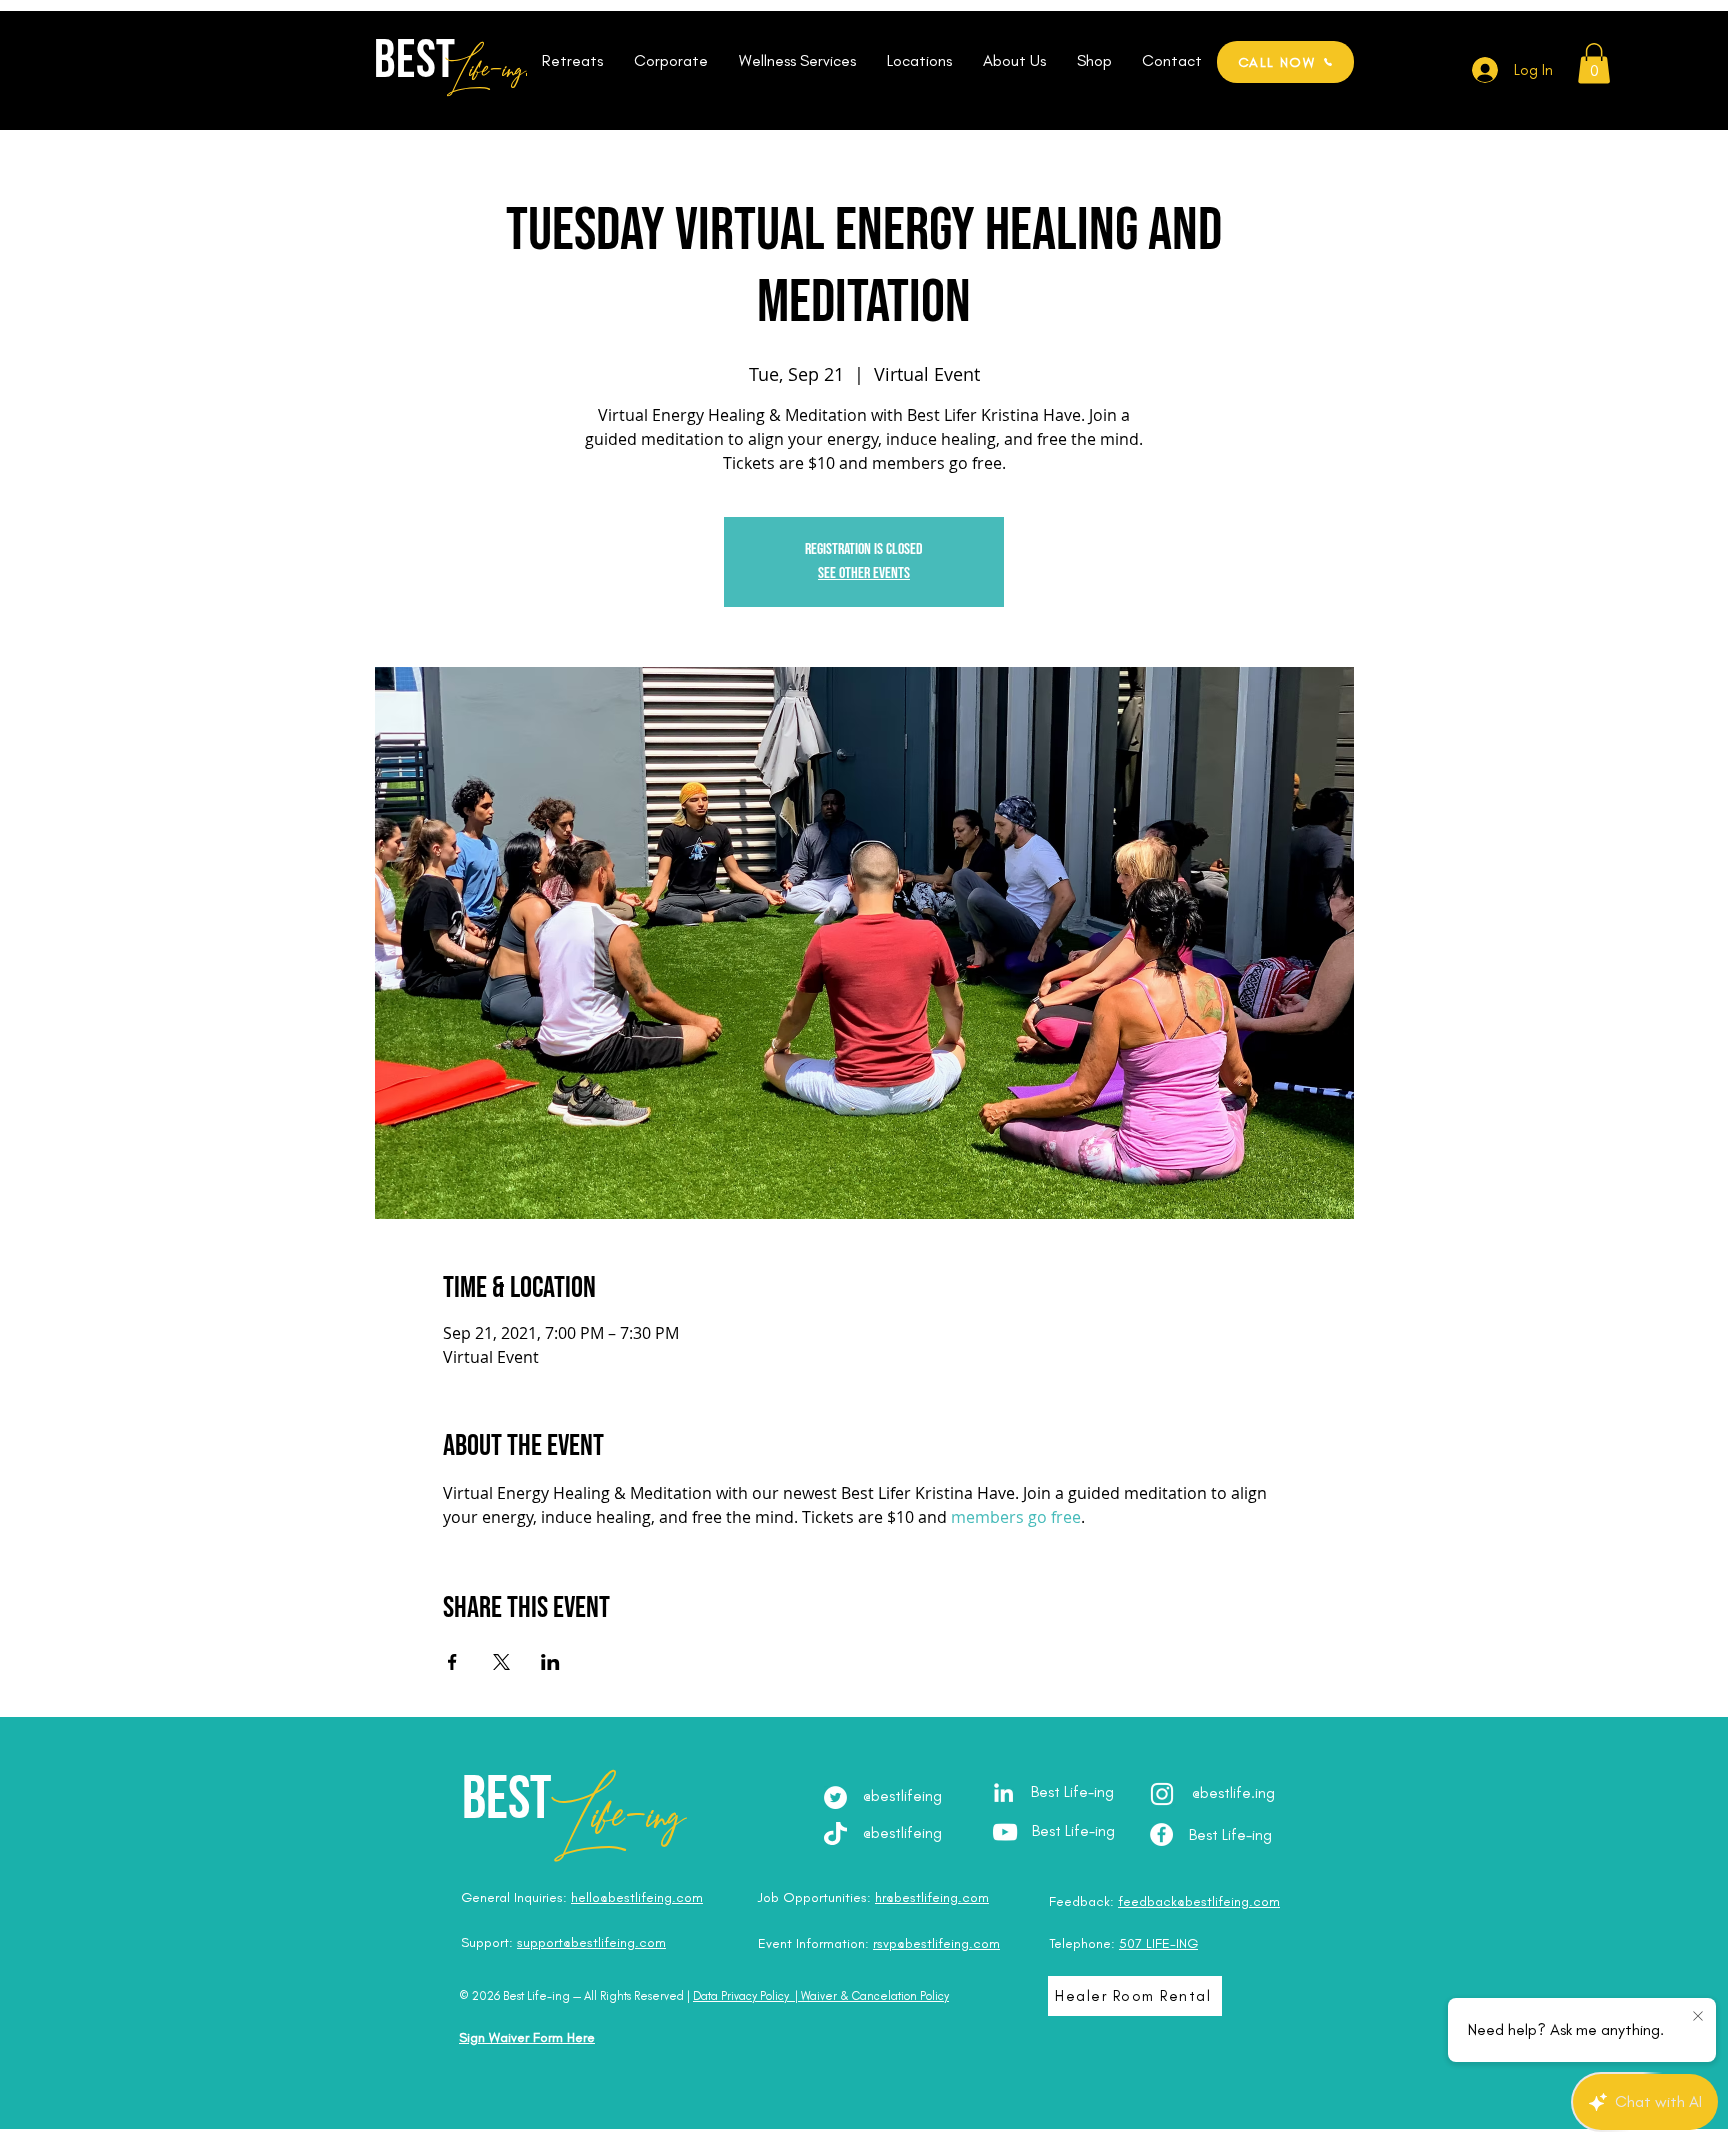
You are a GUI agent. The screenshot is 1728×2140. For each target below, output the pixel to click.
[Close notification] (1698, 2017)
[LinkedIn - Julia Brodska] (1003, 1792)
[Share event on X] (501, 1662)
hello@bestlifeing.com (637, 1897)
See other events (864, 573)
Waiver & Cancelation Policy (875, 1996)
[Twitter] (835, 1797)
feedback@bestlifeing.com (1199, 1901)
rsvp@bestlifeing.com (936, 1943)
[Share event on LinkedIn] (550, 1662)
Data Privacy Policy (741, 1996)
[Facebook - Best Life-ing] (1161, 1834)
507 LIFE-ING (1158, 1943)
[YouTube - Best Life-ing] (1005, 1832)
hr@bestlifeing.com (932, 1897)
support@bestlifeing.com (591, 1942)
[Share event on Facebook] (452, 1662)
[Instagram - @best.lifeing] (1162, 1794)
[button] (572, 61)
